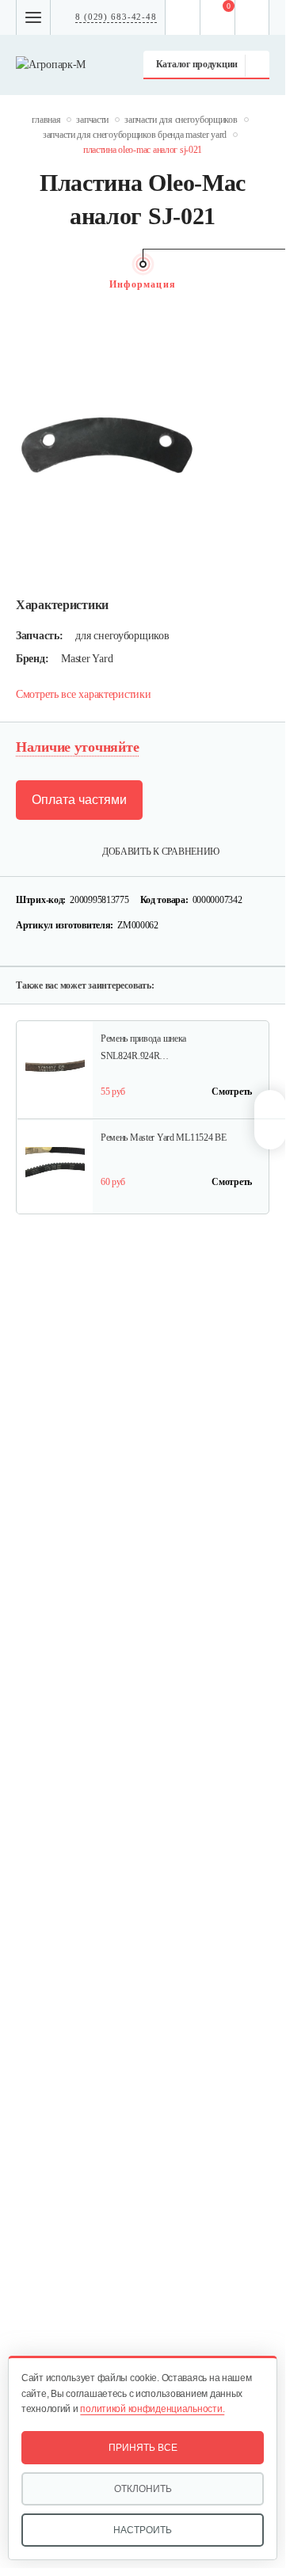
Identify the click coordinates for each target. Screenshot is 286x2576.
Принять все (143, 2448)
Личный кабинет (252, 17)
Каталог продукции (197, 64)
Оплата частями (79, 800)
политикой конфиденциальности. (152, 2409)
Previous (24, 284)
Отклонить (143, 2489)
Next (261, 284)
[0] (218, 17)
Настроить (143, 2530)
